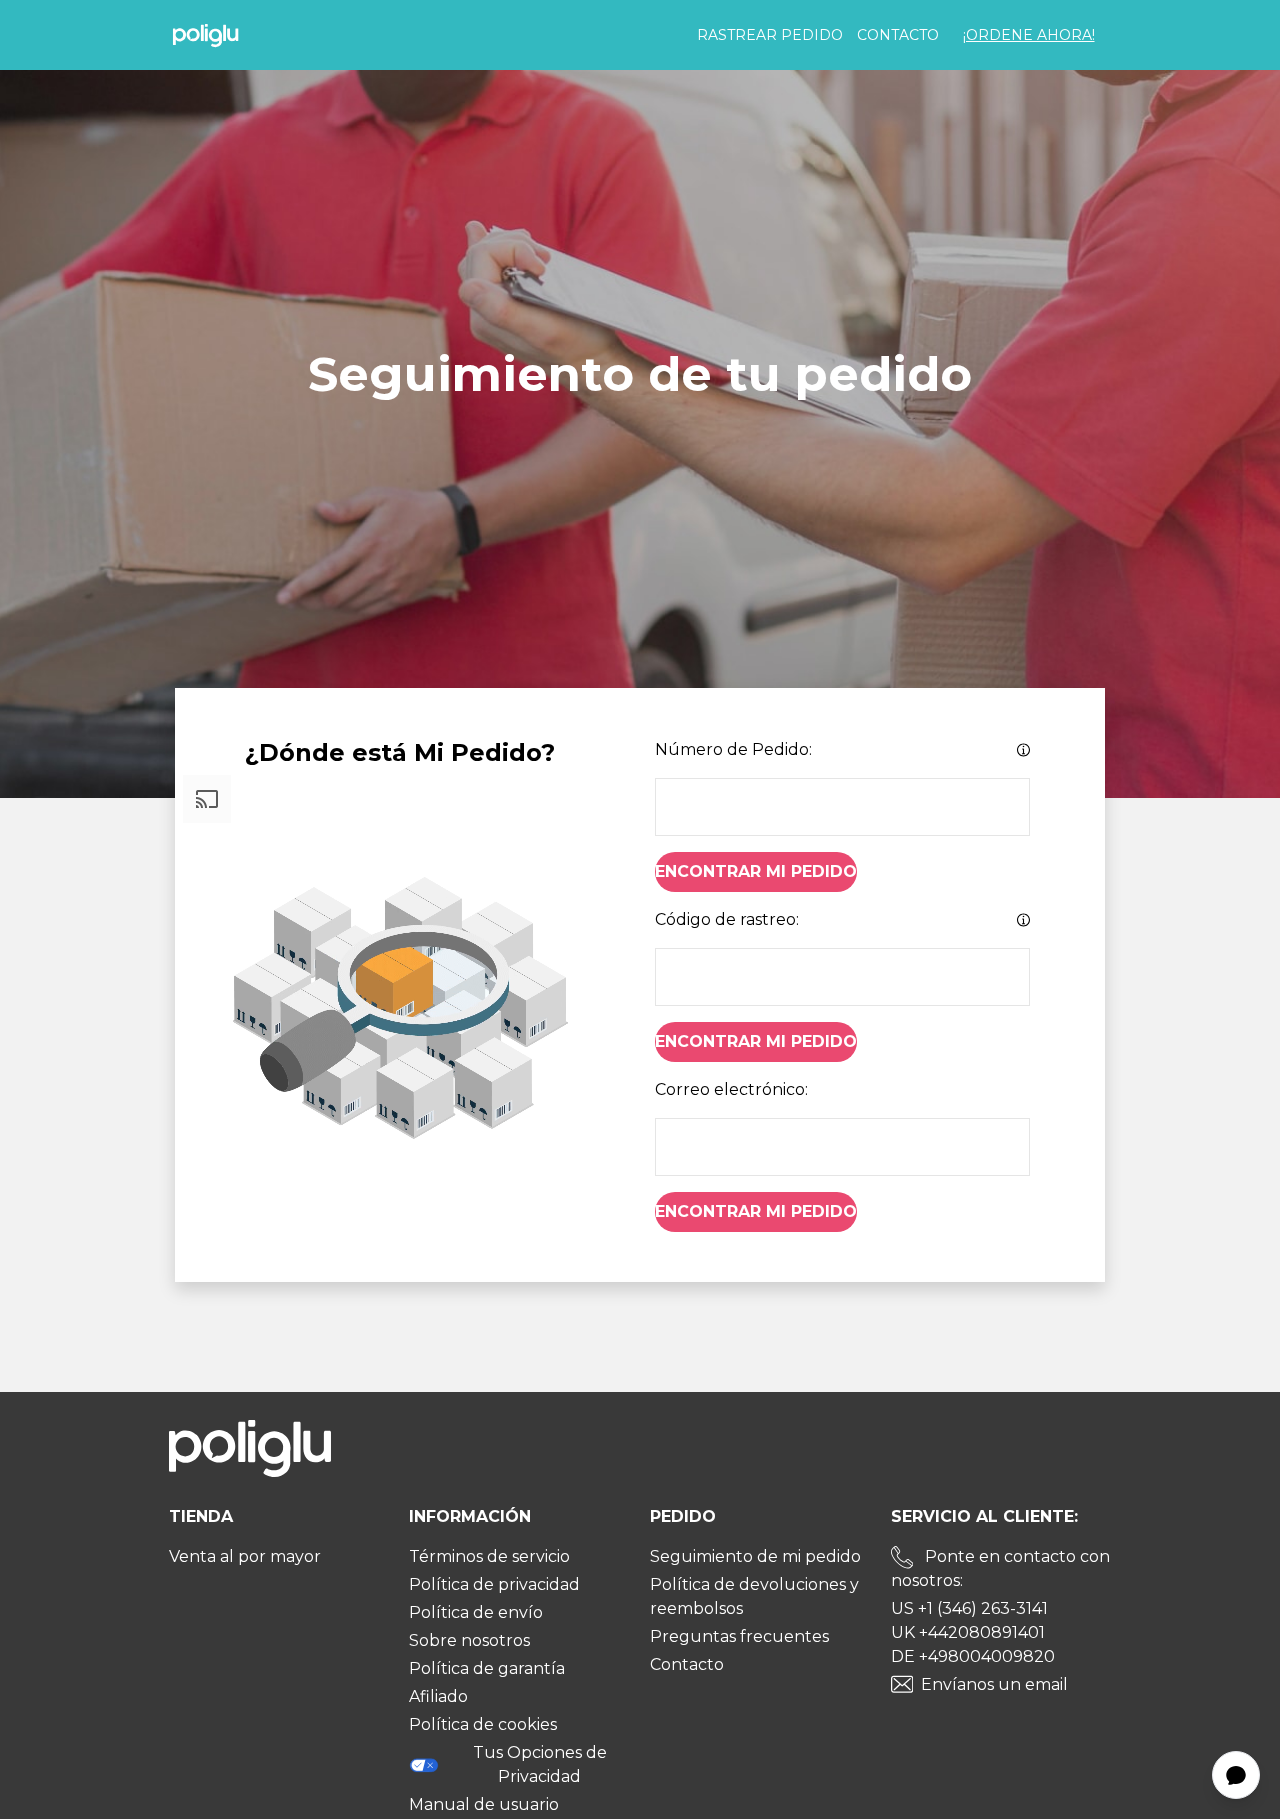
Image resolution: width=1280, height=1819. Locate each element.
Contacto (898, 35)
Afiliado (438, 1696)
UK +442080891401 (968, 1632)
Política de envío (476, 1612)
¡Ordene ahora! (1029, 35)
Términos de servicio (489, 1556)
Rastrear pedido (770, 35)
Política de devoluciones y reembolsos (754, 1596)
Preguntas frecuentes (739, 1636)
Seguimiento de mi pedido (755, 1556)
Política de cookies (483, 1724)
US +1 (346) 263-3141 (969, 1608)
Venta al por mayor (245, 1556)
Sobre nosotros (469, 1640)
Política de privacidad (494, 1584)
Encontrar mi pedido (756, 871)
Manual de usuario (484, 1804)
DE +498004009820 (973, 1656)
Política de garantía (487, 1668)
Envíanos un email (994, 1684)
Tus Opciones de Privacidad (540, 1764)
